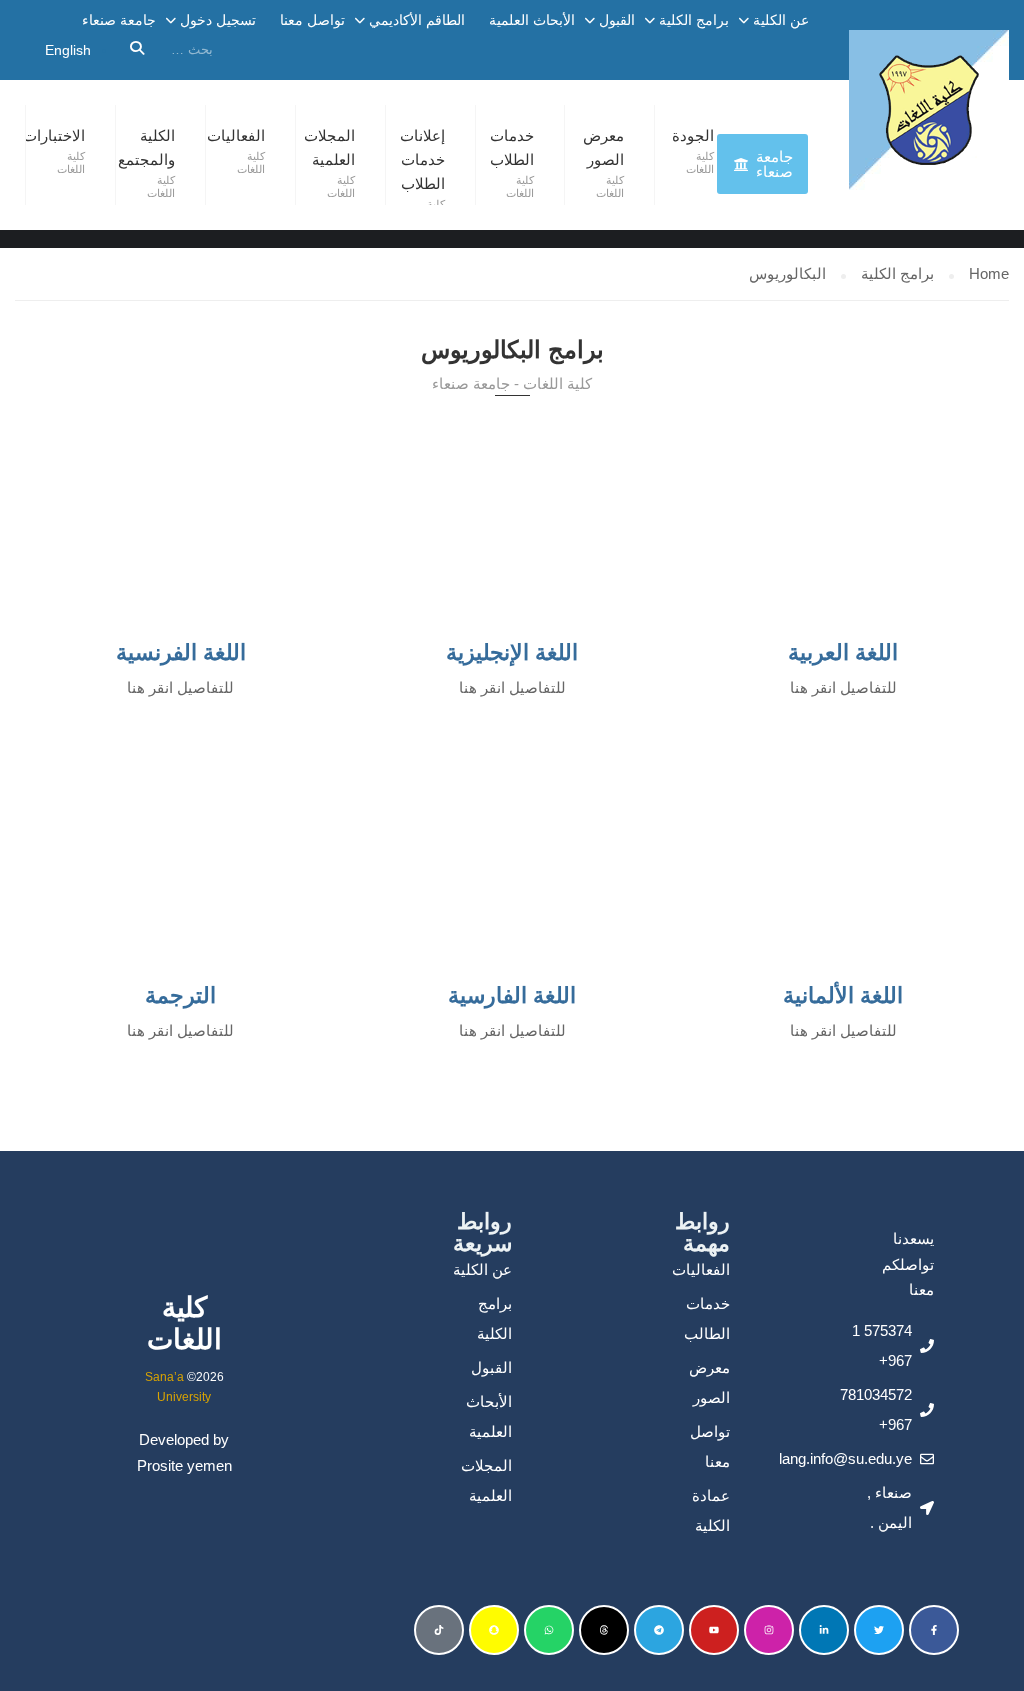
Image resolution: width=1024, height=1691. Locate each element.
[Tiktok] (439, 1630)
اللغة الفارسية (512, 995)
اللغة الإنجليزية (512, 652)
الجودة (693, 135)
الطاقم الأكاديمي (417, 20)
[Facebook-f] (934, 1630)
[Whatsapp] (549, 1630)
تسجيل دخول (218, 20)
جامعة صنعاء (119, 20)
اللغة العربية (843, 652)
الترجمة (180, 995)
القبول (617, 20)
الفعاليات (236, 135)
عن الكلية (781, 20)
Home (989, 273)
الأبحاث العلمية (532, 20)
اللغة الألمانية (843, 995)
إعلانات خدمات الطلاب (422, 159)
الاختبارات (54, 135)
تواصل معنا (312, 20)
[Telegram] (659, 1630)
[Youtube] (714, 1630)
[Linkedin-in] (824, 1630)
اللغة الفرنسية (181, 652)
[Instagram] (769, 1630)
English (68, 50)
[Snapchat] (494, 1630)
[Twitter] (879, 1630)
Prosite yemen (184, 1465)
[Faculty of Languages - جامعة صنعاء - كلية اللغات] (929, 110)
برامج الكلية (694, 20)
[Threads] (604, 1630)
